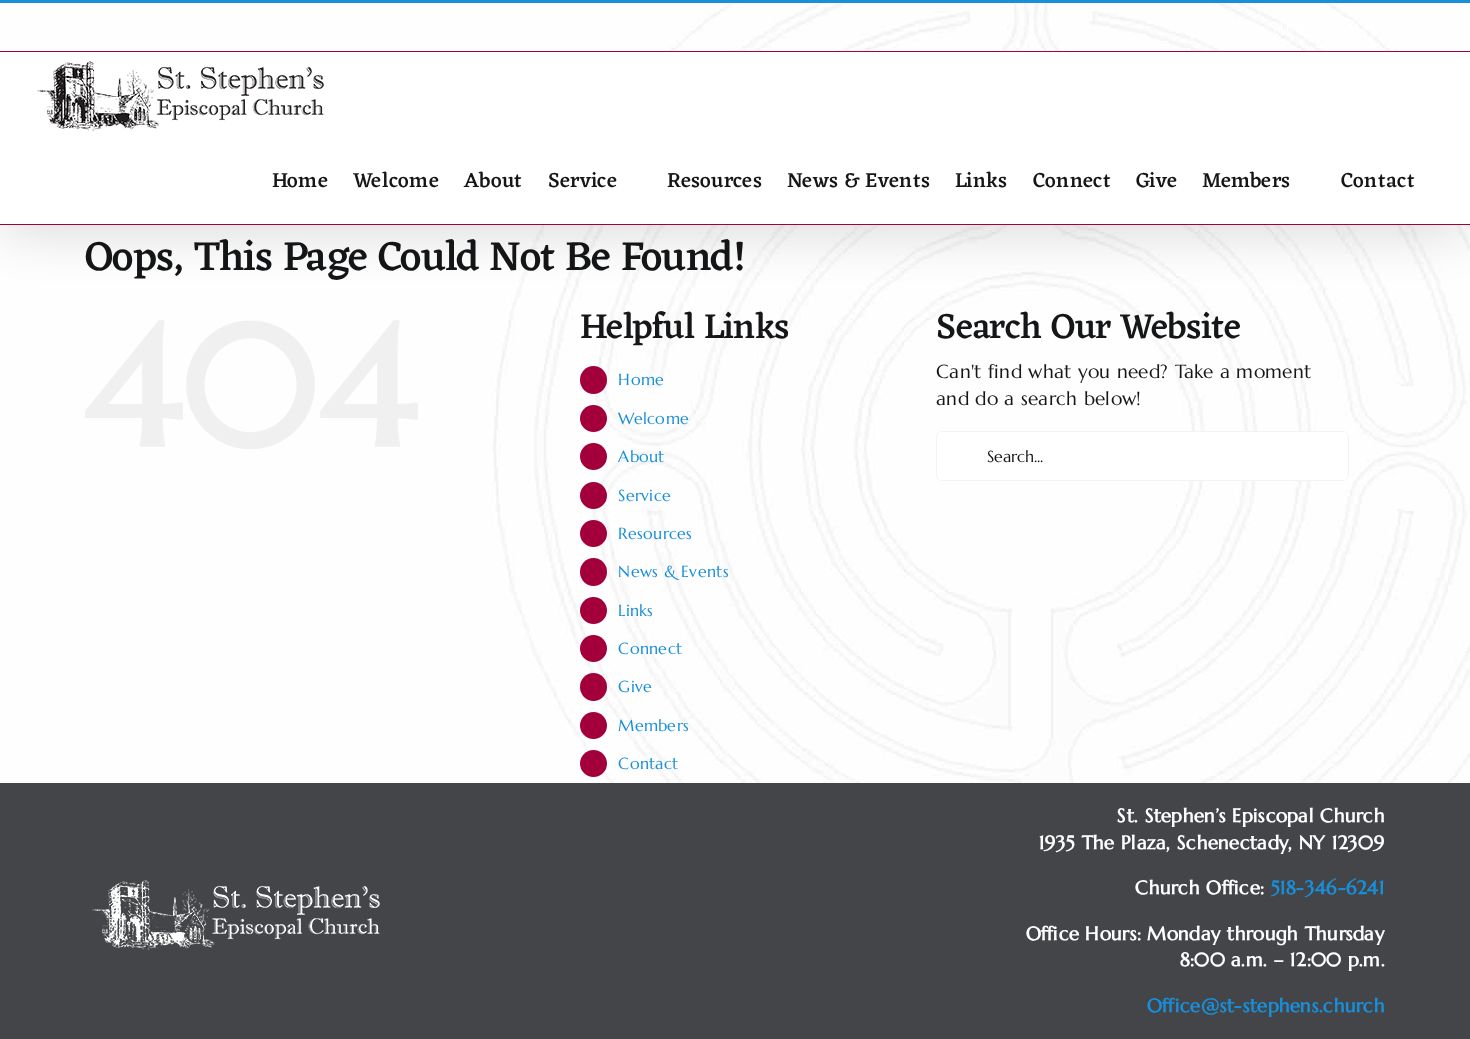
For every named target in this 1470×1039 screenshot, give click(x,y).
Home (641, 379)
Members (653, 725)
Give (635, 686)
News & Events (673, 571)
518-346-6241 (1328, 887)
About (641, 456)
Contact (648, 763)
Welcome (653, 418)
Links (635, 610)
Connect (650, 648)
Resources (655, 533)
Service (644, 495)
